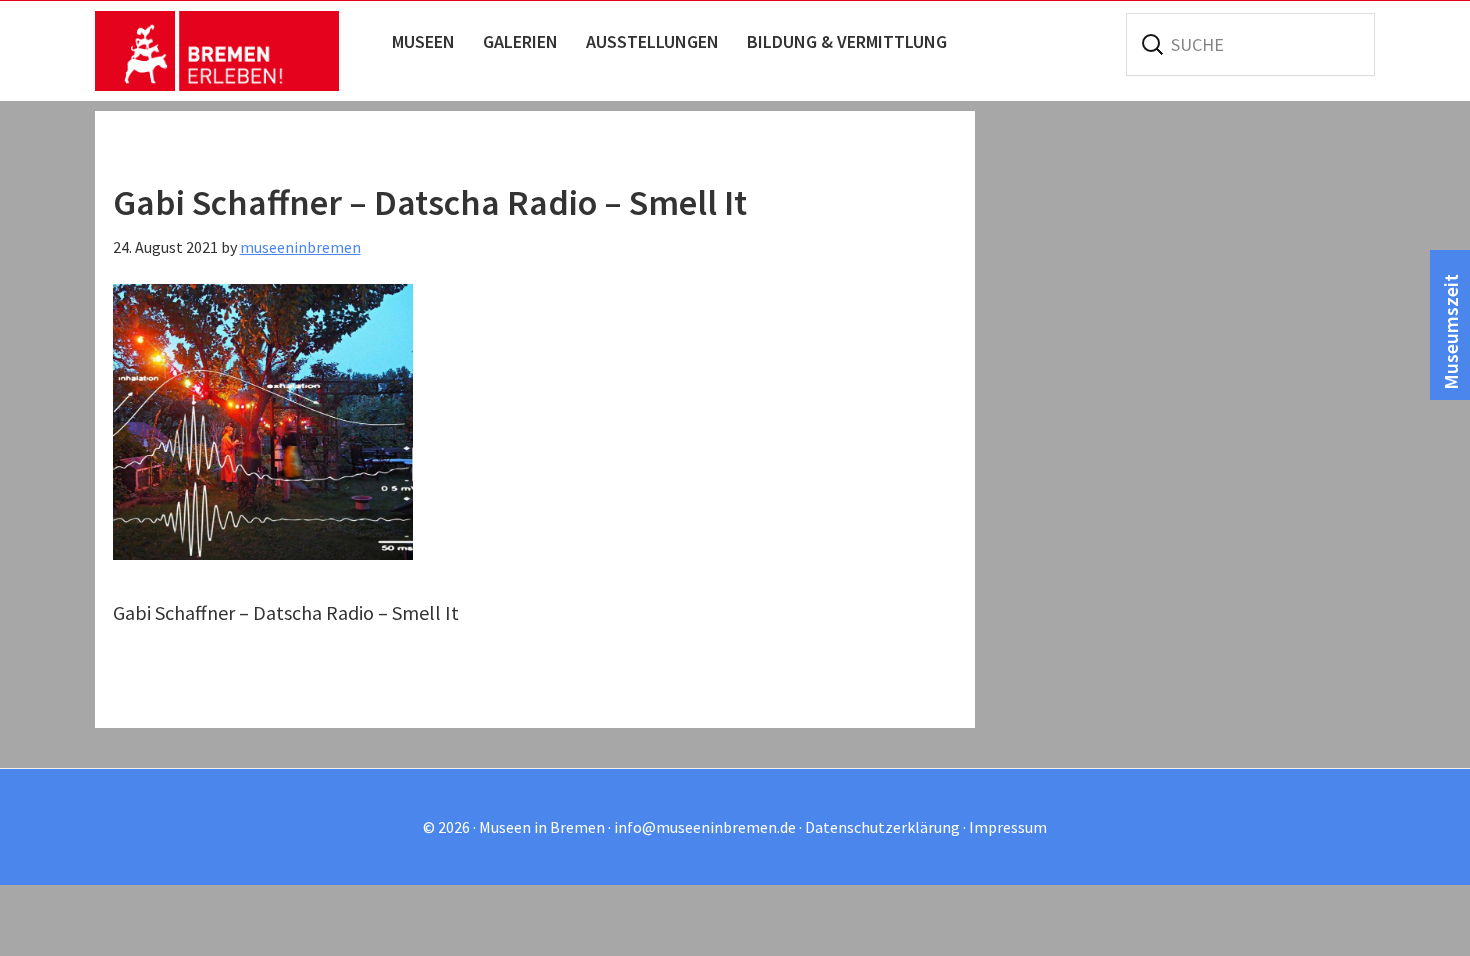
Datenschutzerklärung (882, 827)
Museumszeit (1450, 332)
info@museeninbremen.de (705, 827)
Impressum (1008, 827)
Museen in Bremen (237, 51)
